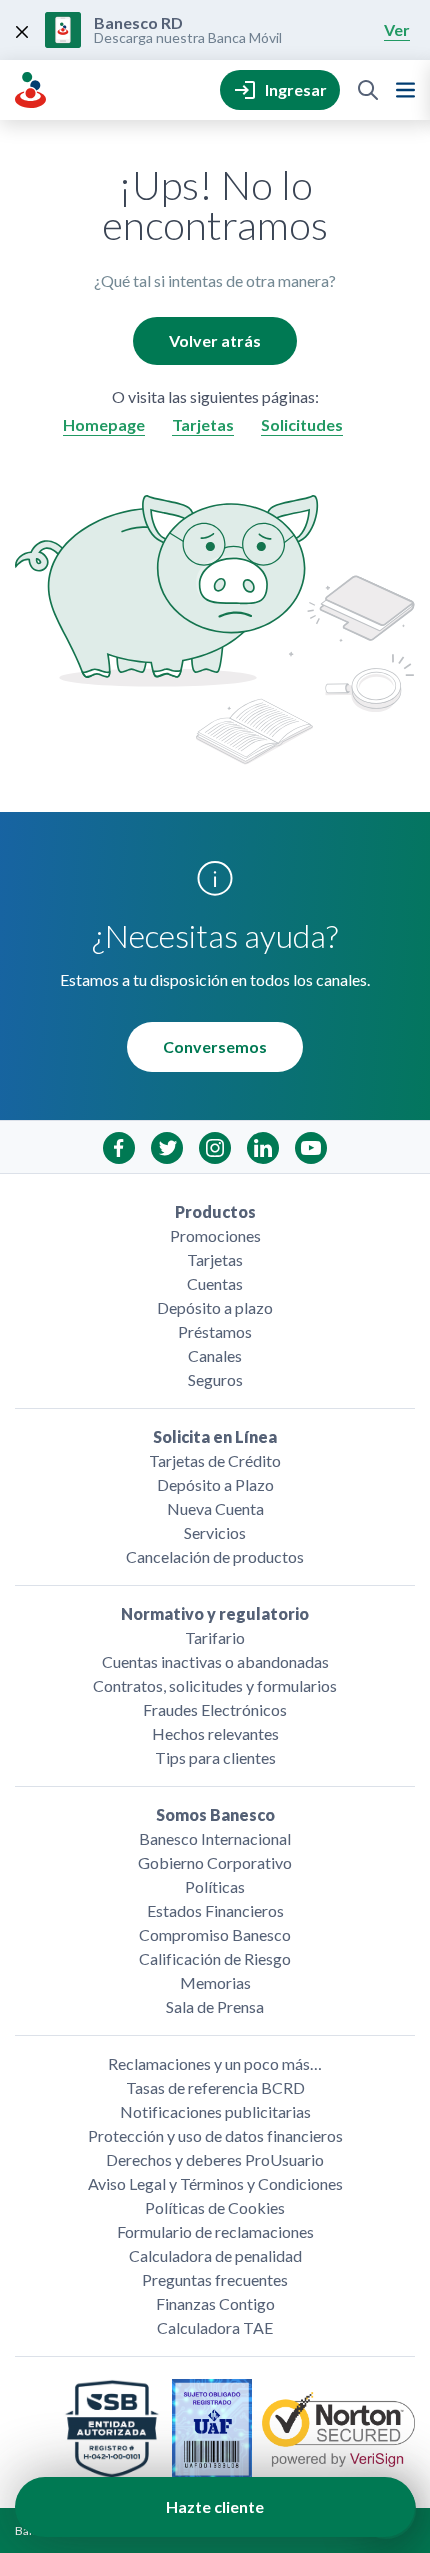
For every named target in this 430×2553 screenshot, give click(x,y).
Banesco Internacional (215, 1838)
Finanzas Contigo (215, 2303)
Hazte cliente (215, 2506)
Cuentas (215, 1283)
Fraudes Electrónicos (215, 1709)
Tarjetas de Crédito (215, 1460)
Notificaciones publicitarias (215, 2111)
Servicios (215, 1532)
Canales (215, 1355)
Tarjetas (203, 424)
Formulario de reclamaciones (215, 2231)
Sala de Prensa (215, 2006)
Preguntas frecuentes (215, 2279)
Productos (215, 1211)
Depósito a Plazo (215, 1484)
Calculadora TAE (215, 2327)
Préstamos (215, 1331)
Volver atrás (215, 340)
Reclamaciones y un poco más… (215, 2063)
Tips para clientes (215, 1757)
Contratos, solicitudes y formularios (215, 1685)
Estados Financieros (215, 1910)
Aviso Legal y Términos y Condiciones (215, 2183)
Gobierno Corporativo (215, 1862)
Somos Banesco (215, 1814)
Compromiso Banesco (215, 1934)
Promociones (215, 1235)
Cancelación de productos (215, 1556)
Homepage (104, 424)
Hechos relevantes (215, 1733)
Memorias (215, 1982)
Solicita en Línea (215, 1436)
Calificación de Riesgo (215, 1958)
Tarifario (215, 1637)
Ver (397, 29)
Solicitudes (302, 424)
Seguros (215, 1379)
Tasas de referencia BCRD (215, 2087)
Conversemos (215, 1046)
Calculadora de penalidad (215, 2255)
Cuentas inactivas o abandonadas (215, 1661)
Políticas (215, 1886)
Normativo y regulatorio (215, 1613)
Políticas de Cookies (215, 2207)
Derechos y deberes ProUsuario (215, 2159)
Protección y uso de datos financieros (215, 2135)
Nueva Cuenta (215, 1508)
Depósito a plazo (215, 1307)
